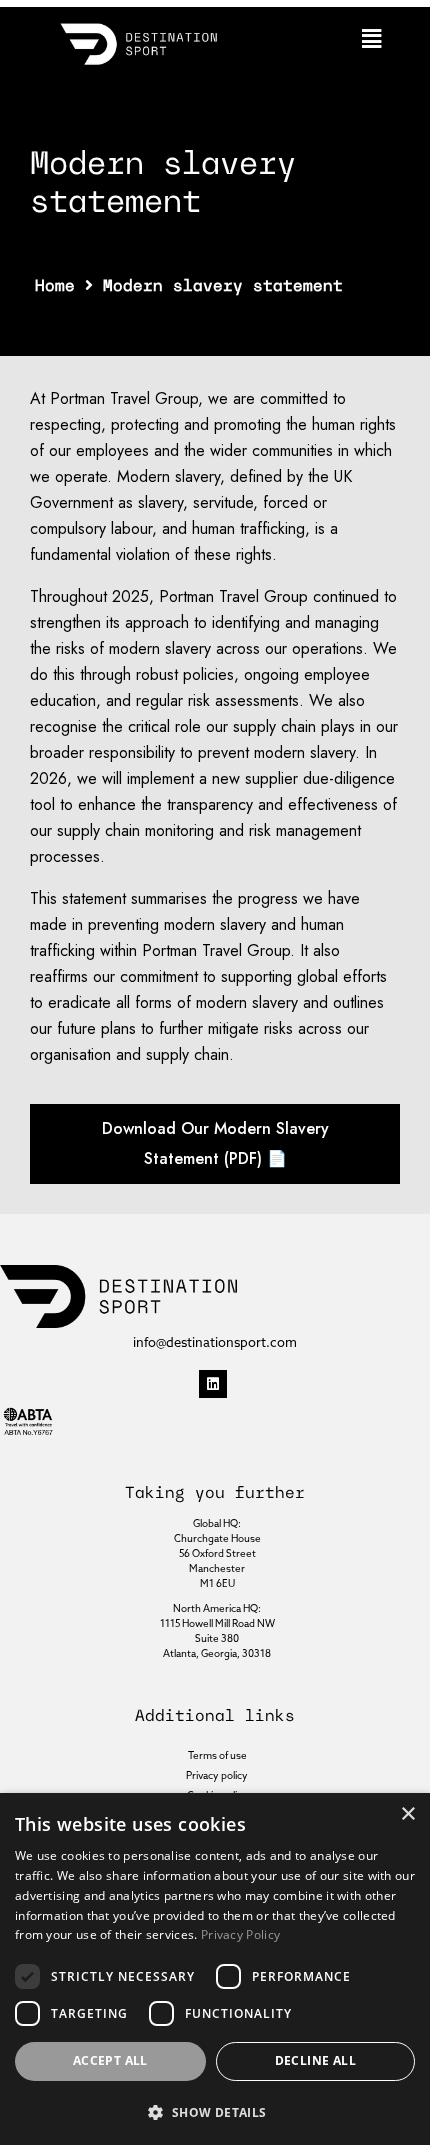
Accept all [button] (110, 2060)
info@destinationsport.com (215, 1342)
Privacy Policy (240, 1934)
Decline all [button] (315, 2060)
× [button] (407, 1814)
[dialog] (215, 1969)
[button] (372, 38)
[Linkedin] (213, 1384)
